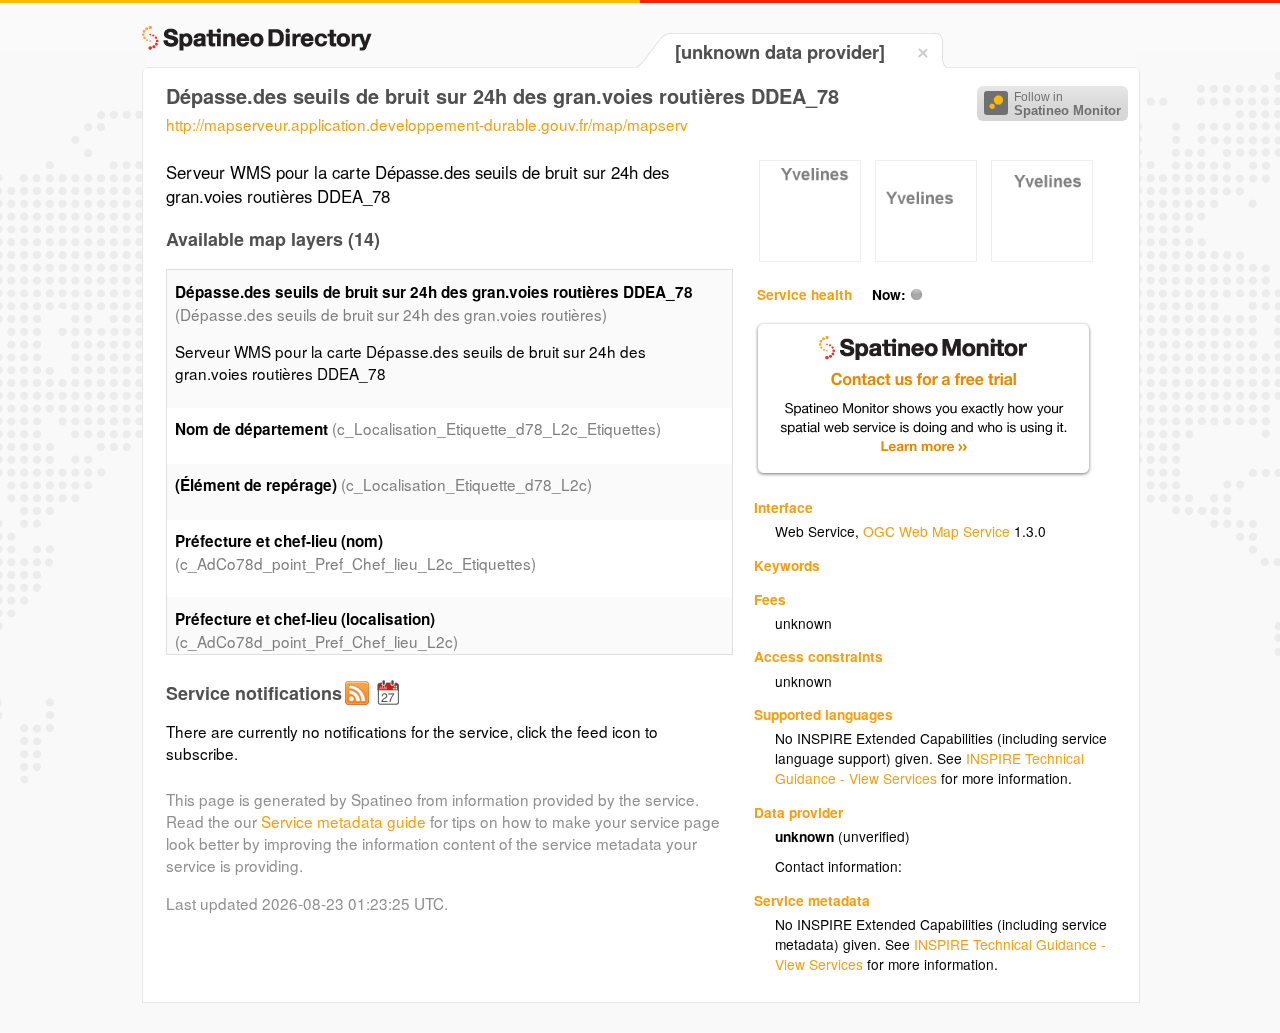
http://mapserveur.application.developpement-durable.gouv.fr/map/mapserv (427, 124)
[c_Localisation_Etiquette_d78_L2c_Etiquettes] (810, 256)
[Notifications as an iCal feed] (391, 709)
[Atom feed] (360, 709)
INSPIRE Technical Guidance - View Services (929, 768)
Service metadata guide (343, 821)
